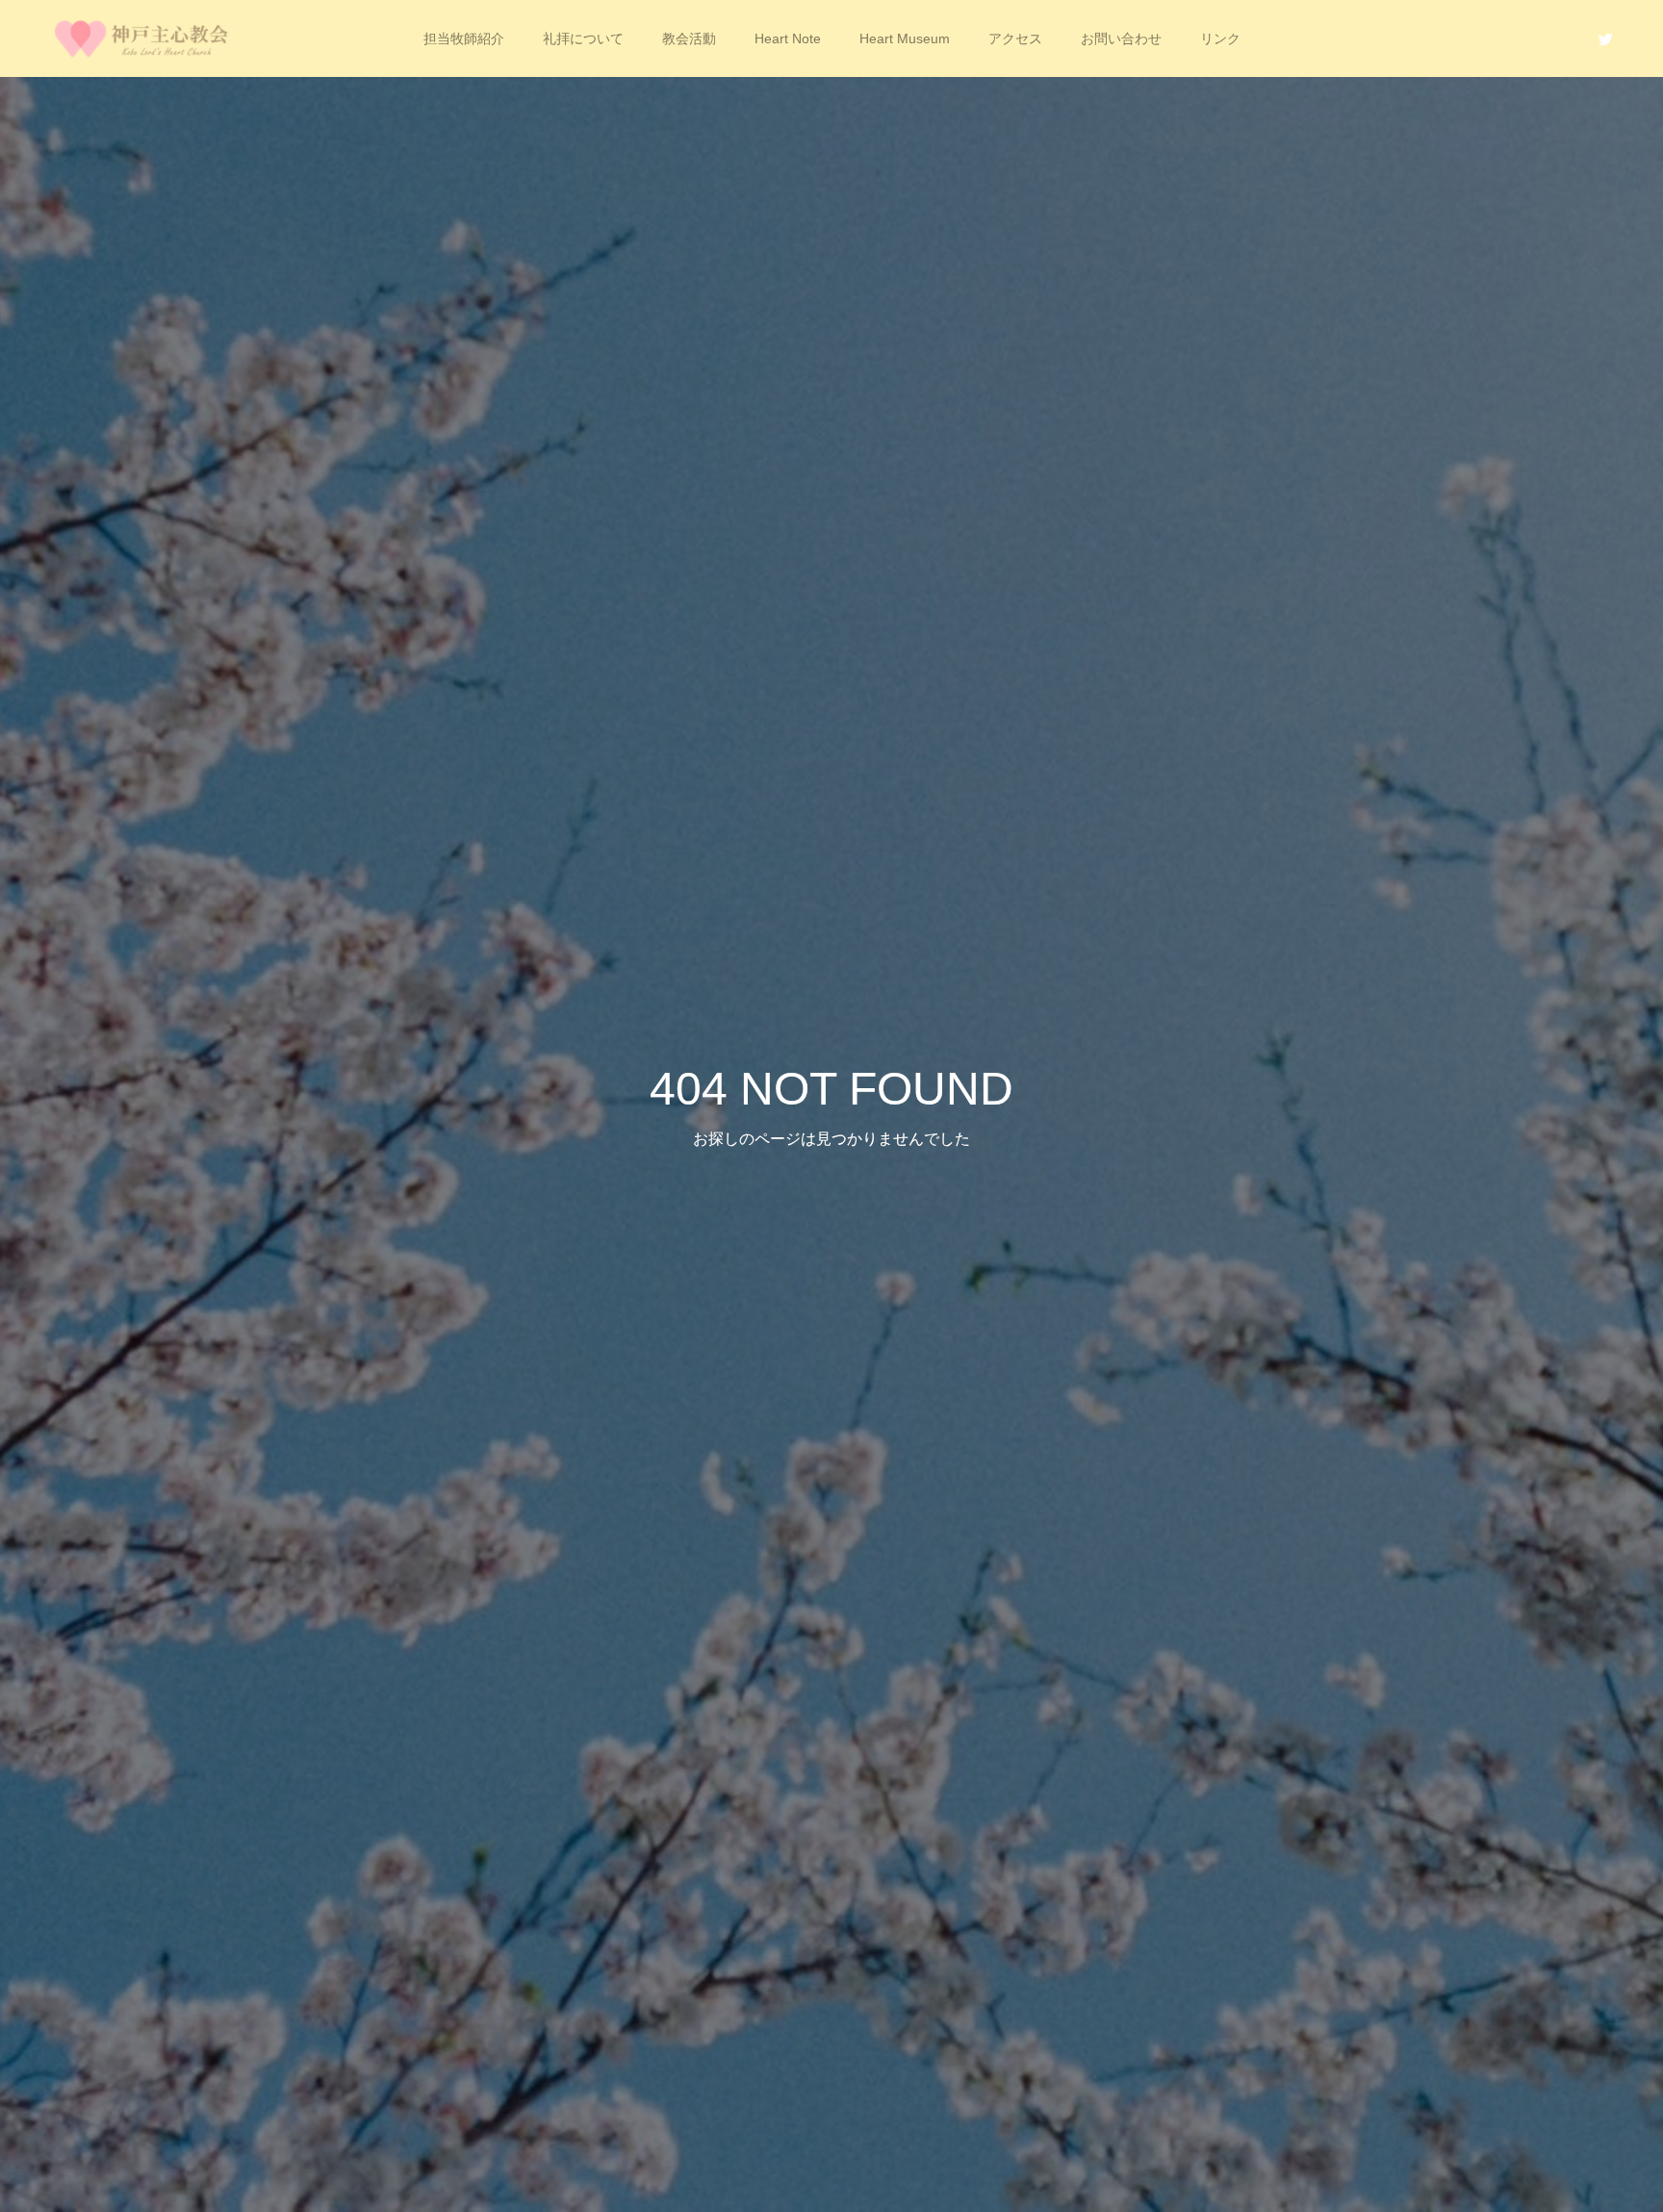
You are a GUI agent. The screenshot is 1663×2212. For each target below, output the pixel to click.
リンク (1220, 38)
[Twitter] (1605, 38)
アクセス (1015, 38)
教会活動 (689, 38)
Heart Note (788, 38)
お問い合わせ (1121, 38)
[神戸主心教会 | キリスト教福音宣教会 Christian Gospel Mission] (144, 38)
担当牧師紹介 (464, 38)
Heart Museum (905, 38)
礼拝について (583, 38)
